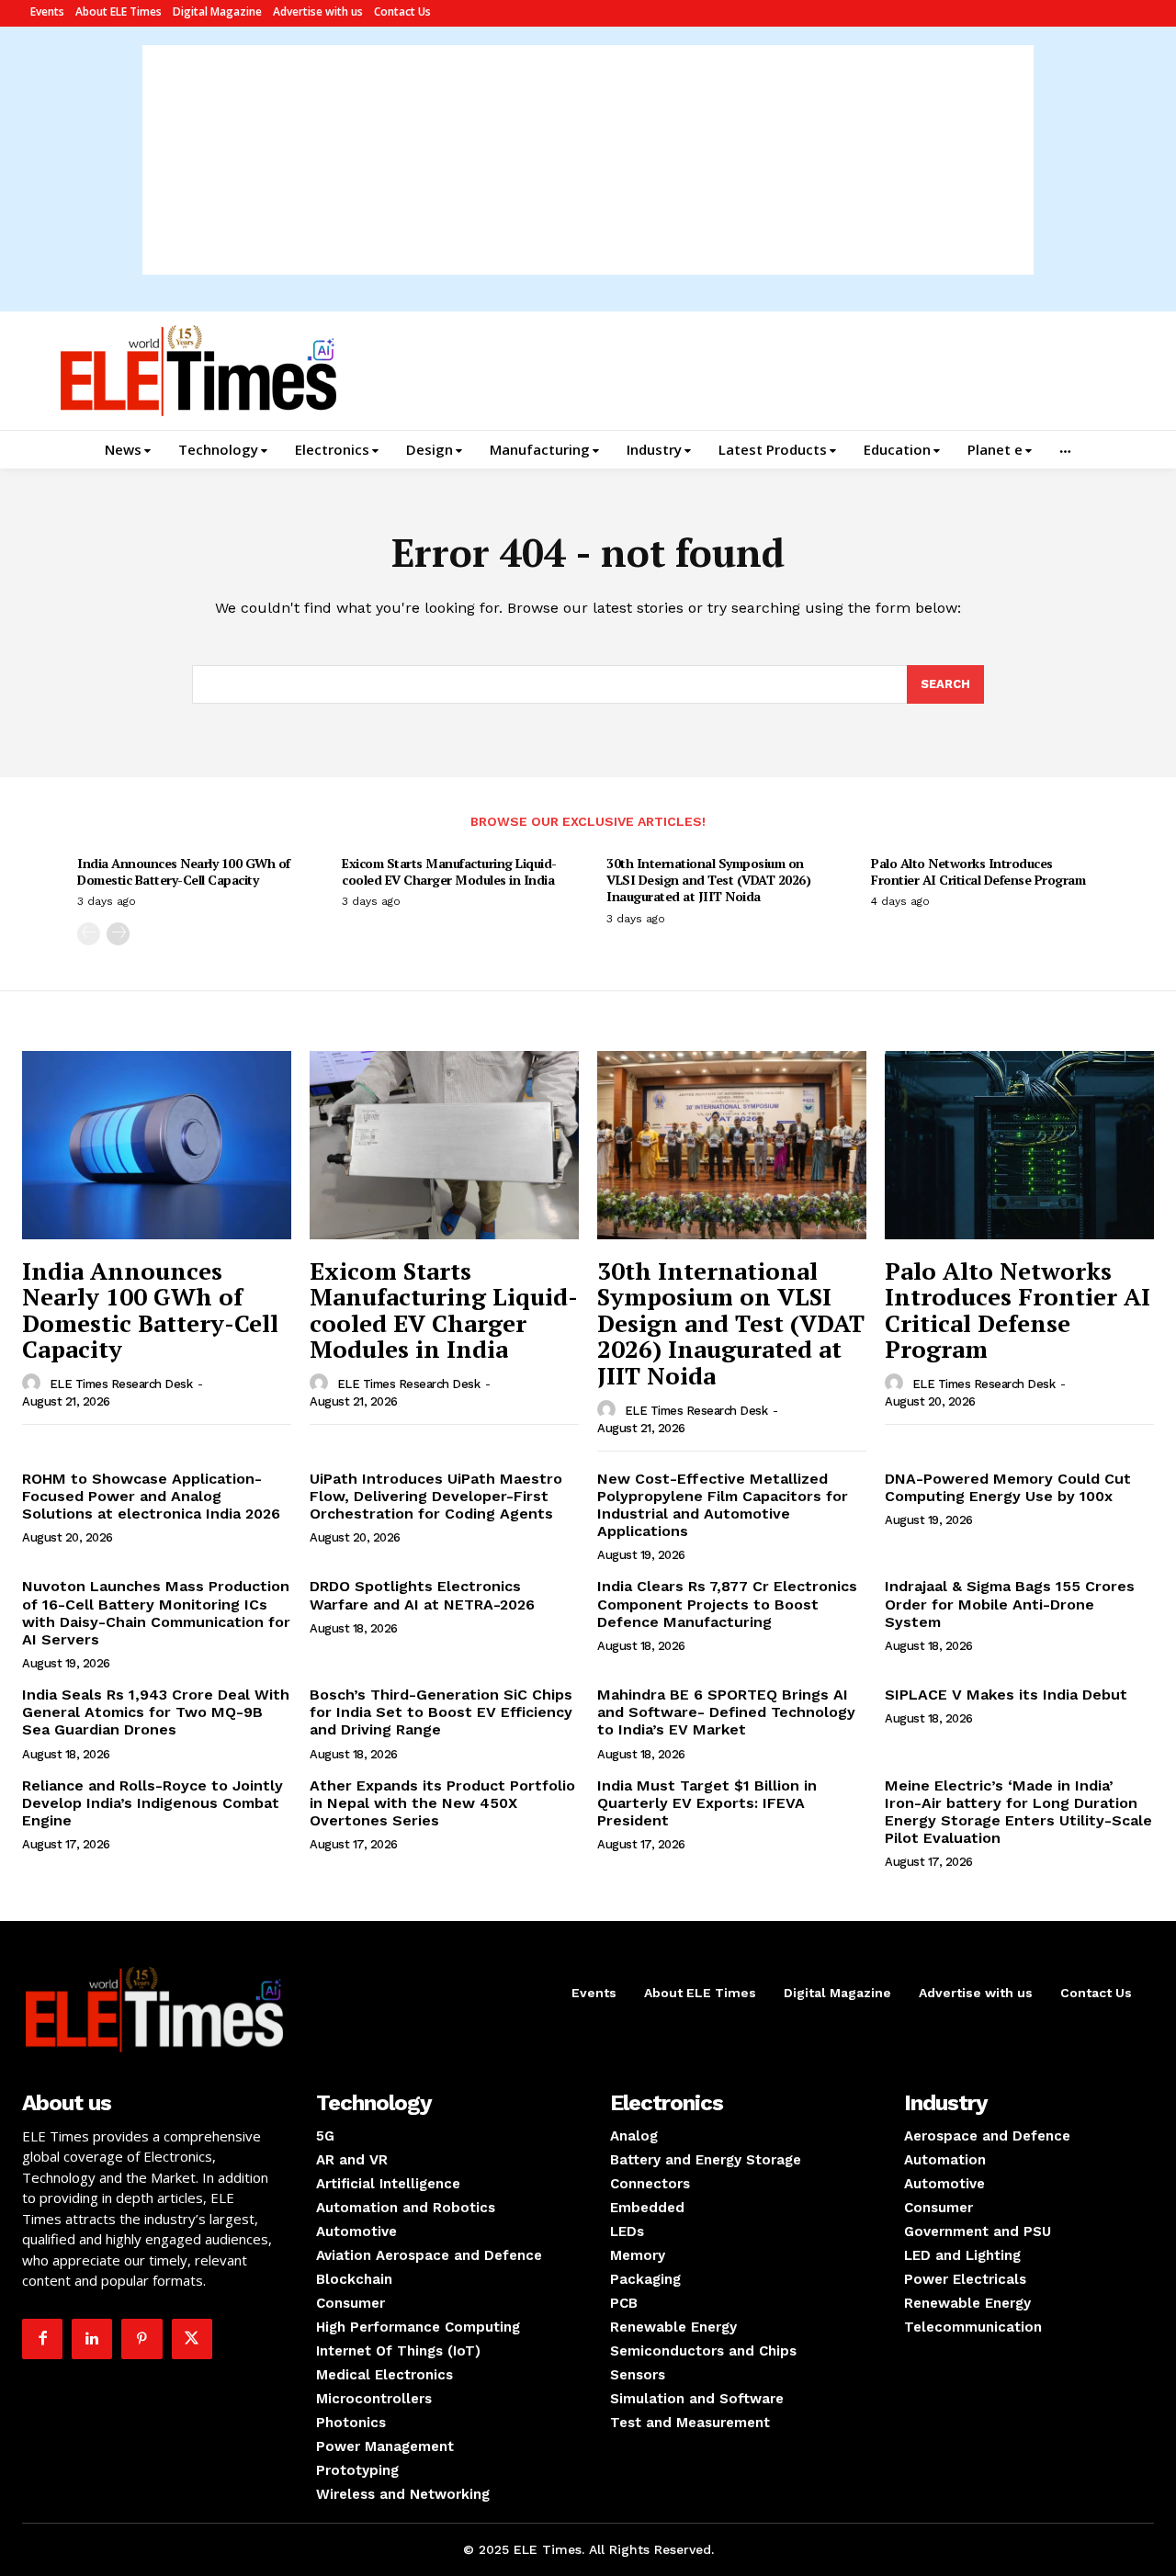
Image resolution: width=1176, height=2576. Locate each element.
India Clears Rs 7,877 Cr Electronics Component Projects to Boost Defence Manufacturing (727, 1604)
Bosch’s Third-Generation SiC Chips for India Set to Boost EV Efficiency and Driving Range (441, 1712)
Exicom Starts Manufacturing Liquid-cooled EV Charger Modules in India (449, 871)
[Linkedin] (92, 2339)
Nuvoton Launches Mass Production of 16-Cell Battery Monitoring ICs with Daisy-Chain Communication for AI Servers (156, 1613)
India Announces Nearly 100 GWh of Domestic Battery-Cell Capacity (184, 871)
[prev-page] (89, 934)
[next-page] (118, 934)
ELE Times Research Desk (121, 1384)
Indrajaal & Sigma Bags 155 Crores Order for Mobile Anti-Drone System (1010, 1604)
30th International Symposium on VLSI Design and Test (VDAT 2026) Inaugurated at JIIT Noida (708, 880)
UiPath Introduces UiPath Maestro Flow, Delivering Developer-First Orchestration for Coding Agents (436, 1496)
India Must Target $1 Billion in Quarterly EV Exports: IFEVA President (707, 1803)
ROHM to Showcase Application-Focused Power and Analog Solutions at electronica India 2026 (151, 1496)
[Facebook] (42, 2339)
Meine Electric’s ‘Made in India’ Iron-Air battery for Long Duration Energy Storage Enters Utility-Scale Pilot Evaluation (1018, 1812)
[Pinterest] (141, 2339)
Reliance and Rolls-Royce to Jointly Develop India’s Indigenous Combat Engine (153, 1803)
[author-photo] (34, 1384)
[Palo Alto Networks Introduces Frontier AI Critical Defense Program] (1019, 1145)
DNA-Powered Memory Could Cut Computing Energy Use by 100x (1008, 1487)
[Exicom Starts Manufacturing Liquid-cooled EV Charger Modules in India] (444, 1145)
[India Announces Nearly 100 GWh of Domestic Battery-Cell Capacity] (157, 1145)
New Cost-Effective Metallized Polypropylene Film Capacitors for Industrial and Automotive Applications (723, 1505)
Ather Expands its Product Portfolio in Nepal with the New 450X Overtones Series (442, 1803)
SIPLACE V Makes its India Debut (1006, 1695)
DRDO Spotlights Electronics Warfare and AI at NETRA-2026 (422, 1595)
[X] (192, 2339)
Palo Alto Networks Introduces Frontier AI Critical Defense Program (978, 871)
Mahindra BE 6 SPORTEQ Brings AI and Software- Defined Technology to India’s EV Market (726, 1712)
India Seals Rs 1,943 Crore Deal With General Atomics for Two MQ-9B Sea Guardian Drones (156, 1712)
